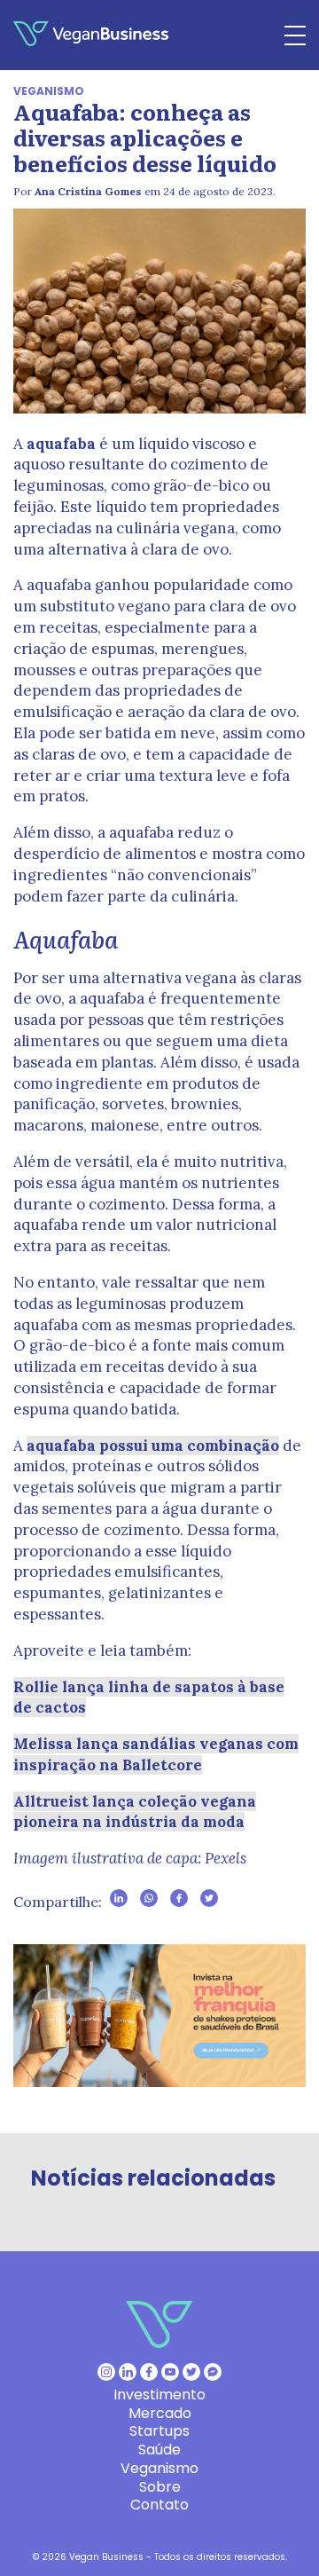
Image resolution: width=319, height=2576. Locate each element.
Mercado (160, 2413)
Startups (159, 2431)
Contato (159, 2505)
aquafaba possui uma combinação (153, 1446)
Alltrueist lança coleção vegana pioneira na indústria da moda (135, 1812)
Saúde (159, 2450)
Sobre (160, 2487)
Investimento (159, 2395)
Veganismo (49, 91)
